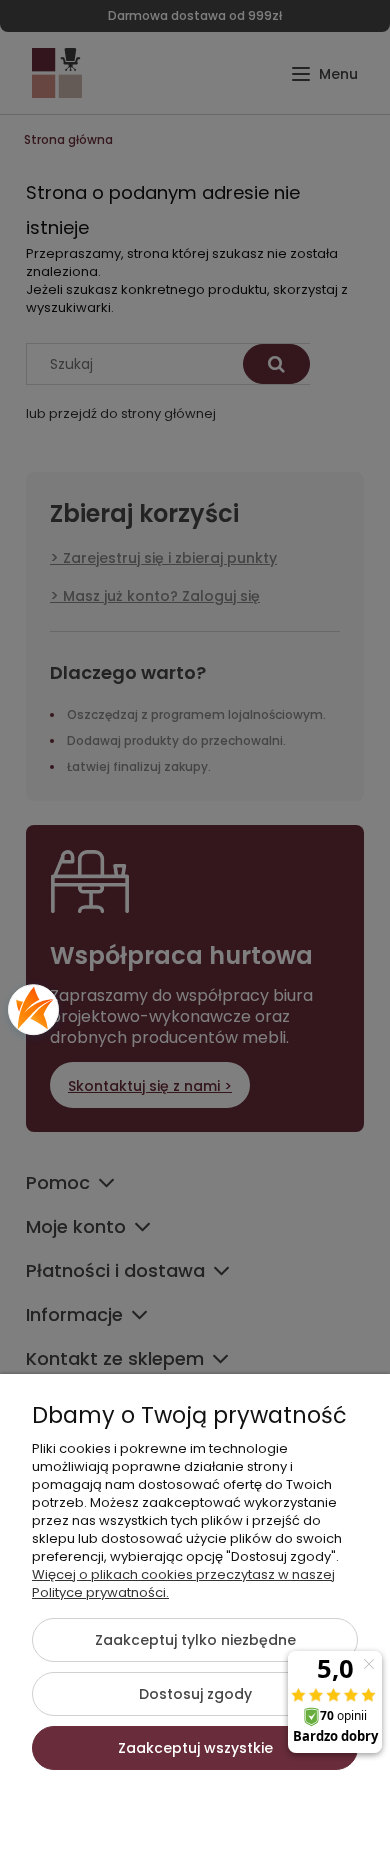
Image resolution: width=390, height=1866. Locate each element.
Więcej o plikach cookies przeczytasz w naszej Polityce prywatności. (183, 1583)
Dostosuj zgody (195, 1694)
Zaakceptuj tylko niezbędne (195, 1640)
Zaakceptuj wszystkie (195, 1748)
